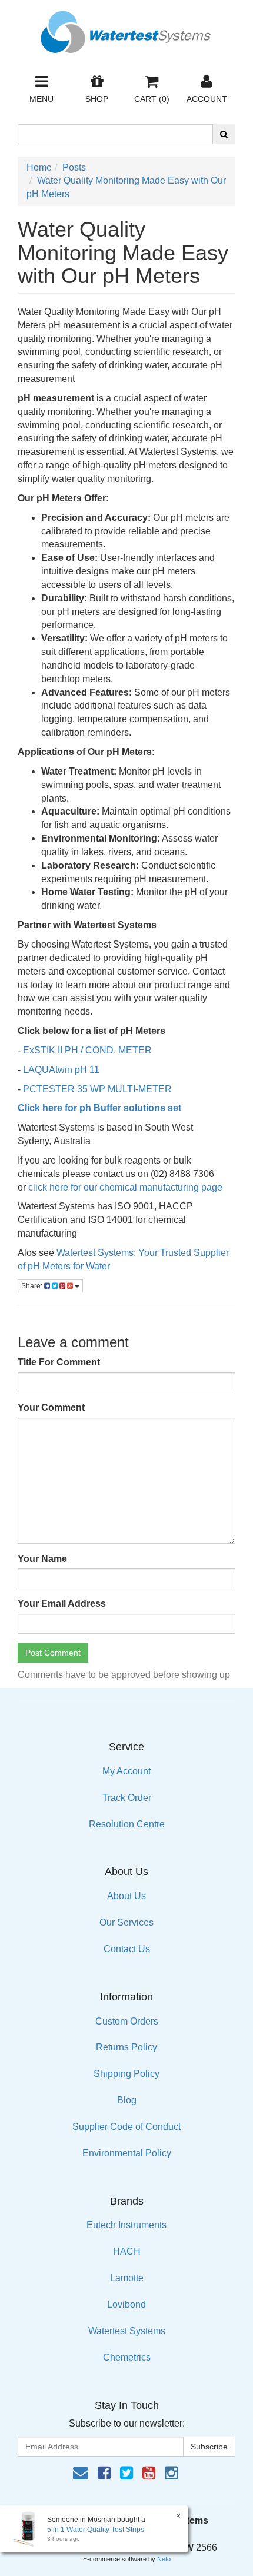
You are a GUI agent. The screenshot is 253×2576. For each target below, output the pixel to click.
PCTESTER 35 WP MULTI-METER (97, 1089)
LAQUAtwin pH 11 (61, 1070)
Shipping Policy (126, 2074)
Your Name (42, 1559)
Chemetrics (127, 2357)
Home (39, 167)
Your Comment (51, 1407)
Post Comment (53, 1653)
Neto (164, 2559)
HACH (127, 2251)
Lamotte (127, 2278)
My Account (126, 1771)
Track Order (127, 1798)
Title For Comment (59, 1362)
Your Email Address (62, 1603)
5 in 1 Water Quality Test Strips (96, 2530)
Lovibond (126, 2304)
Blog (127, 2100)
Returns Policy (126, 2047)
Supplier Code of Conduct (126, 2127)
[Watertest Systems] (126, 29)
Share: (33, 1286)
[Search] (224, 134)
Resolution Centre (127, 1824)
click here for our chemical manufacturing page (125, 1187)
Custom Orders (127, 2021)
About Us (126, 1896)
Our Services (126, 1922)
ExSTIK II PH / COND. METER (87, 1050)
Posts (74, 167)
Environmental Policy (127, 2153)
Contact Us (127, 1949)
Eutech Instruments (126, 2225)
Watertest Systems (127, 2331)
